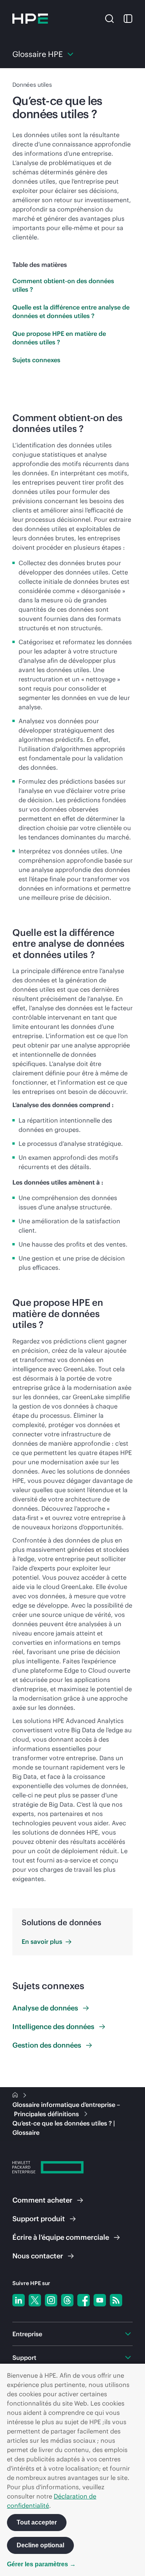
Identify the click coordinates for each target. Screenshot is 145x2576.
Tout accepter (37, 2522)
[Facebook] (84, 2300)
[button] (109, 18)
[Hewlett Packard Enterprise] (30, 19)
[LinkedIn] (19, 2300)
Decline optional (40, 2545)
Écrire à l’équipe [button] (61, 2237)
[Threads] (67, 2300)
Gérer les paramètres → (41, 2564)
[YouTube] (100, 2300)
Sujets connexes (36, 360)
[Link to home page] (16, 2095)
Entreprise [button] (27, 2334)
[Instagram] (51, 2300)
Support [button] (24, 2358)
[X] (35, 2300)
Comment (42, 2200)
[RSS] (116, 2300)
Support (39, 2219)
